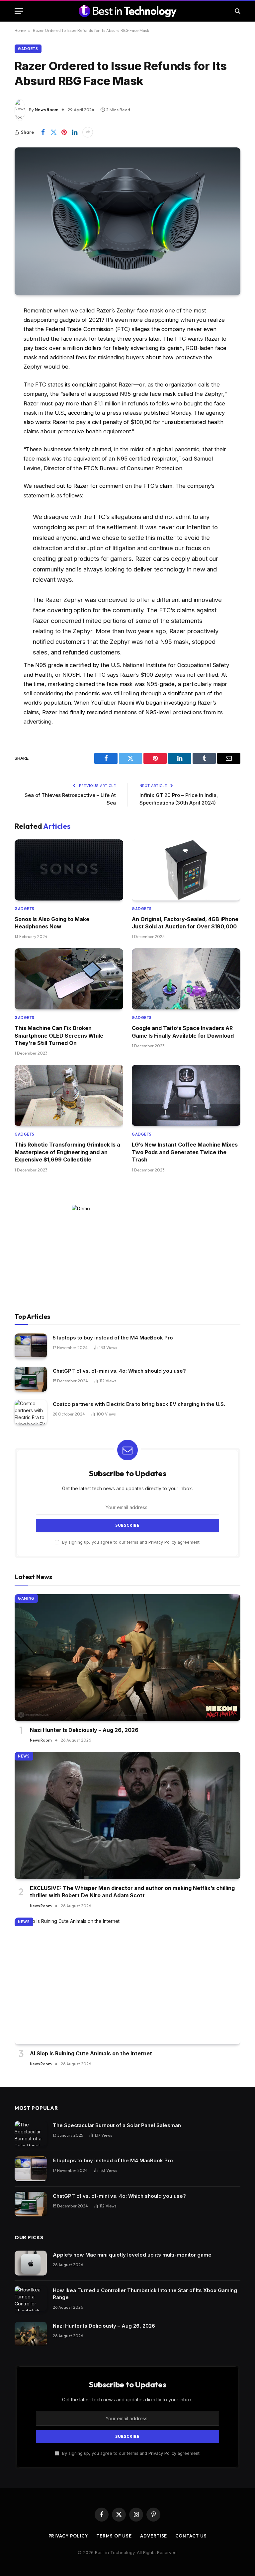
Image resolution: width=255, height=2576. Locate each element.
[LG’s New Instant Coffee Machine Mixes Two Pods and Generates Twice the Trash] (186, 1095)
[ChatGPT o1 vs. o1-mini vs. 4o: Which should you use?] (31, 1379)
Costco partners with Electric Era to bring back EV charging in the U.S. (139, 1404)
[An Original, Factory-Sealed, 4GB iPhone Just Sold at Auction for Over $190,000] (186, 870)
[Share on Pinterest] (64, 132)
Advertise (154, 2536)
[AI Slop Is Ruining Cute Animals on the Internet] (127, 1981)
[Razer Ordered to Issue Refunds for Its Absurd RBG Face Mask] (127, 221)
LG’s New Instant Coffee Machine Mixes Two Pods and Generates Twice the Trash (185, 1152)
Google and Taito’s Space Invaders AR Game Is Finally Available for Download (183, 1032)
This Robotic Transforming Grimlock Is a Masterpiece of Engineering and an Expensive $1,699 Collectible (67, 1152)
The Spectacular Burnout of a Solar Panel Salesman (117, 2125)
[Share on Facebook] (43, 132)
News (24, 1756)
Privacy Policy (162, 1542)
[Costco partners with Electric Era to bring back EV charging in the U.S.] (31, 1412)
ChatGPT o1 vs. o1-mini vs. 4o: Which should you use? (119, 1371)
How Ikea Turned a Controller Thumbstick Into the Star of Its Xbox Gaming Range (145, 2294)
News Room (47, 110)
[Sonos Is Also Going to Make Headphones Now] (69, 870)
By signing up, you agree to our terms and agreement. (131, 1542)
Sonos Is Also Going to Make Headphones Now (52, 923)
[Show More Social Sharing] (88, 132)
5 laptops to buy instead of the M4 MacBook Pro (113, 1338)
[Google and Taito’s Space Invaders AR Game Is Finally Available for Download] (186, 979)
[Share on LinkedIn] (75, 132)
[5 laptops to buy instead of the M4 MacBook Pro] (31, 1346)
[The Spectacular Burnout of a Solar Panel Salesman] (31, 2134)
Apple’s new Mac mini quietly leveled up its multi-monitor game (132, 2255)
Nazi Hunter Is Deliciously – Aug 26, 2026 (84, 1730)
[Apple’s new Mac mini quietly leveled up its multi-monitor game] (31, 2263)
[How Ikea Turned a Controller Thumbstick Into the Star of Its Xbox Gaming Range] (31, 2299)
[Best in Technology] (127, 11)
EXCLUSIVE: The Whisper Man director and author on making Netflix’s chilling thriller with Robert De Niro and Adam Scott (132, 1892)
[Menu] (19, 11)
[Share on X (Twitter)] (53, 132)
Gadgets (28, 49)
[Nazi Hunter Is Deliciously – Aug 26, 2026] (127, 1658)
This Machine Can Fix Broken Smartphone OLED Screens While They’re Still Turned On (59, 1035)
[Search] (237, 11)
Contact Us (191, 2536)
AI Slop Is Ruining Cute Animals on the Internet (91, 2053)
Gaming (26, 1598)
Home (20, 30)
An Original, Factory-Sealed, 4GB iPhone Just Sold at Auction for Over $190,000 (185, 923)
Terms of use (114, 2536)
